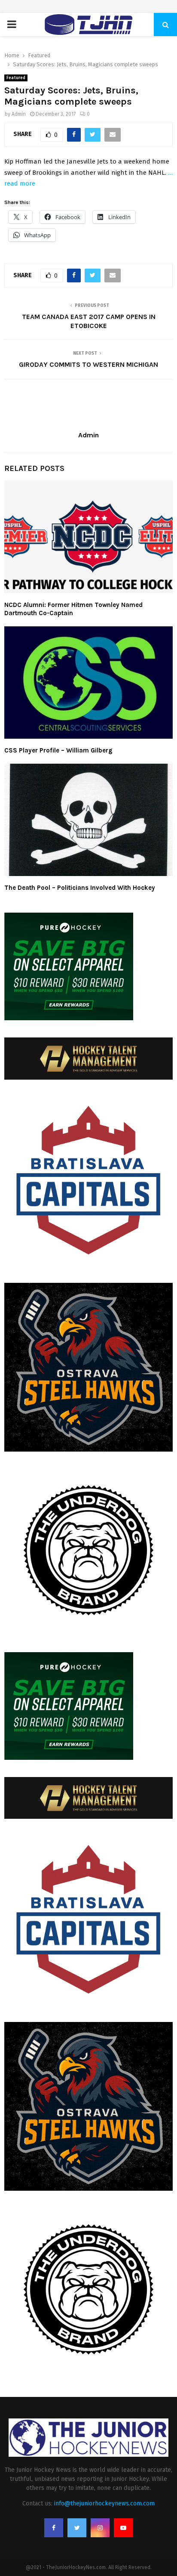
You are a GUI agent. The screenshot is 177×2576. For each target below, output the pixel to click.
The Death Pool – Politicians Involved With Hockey (80, 888)
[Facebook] (54, 2528)
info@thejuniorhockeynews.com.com (104, 2503)
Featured (16, 78)
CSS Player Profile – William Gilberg (58, 750)
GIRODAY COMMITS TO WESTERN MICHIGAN (88, 364)
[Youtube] (123, 2528)
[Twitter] (77, 2528)
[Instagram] (100, 2528)
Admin (19, 114)
